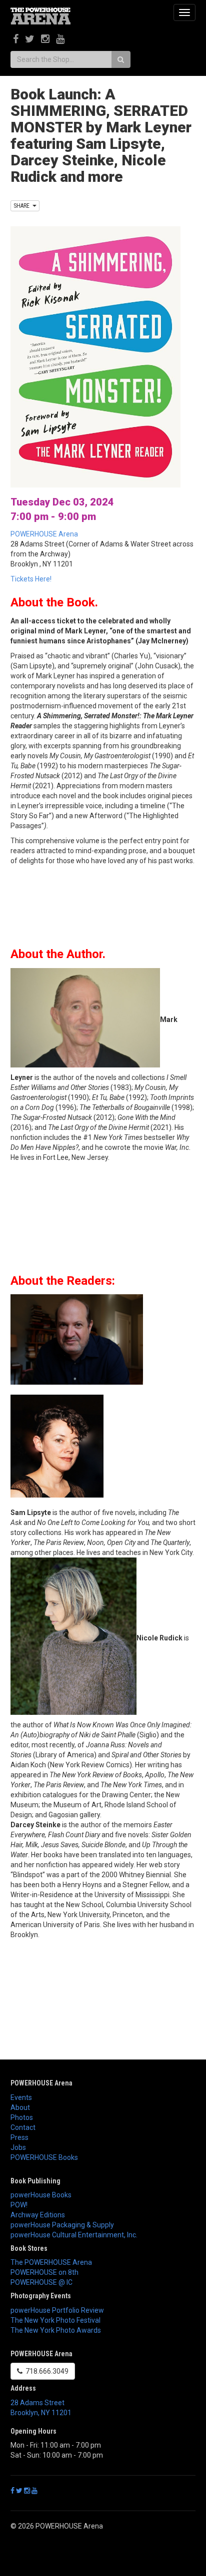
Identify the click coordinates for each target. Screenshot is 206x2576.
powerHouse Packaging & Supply (62, 2225)
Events (21, 2097)
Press (19, 2137)
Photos (22, 2117)
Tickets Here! (31, 579)
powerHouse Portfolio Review (57, 2310)
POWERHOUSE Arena (44, 534)
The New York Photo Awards (56, 2330)
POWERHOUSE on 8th (44, 2272)
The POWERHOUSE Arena (51, 2262)
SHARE (23, 206)
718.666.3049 (45, 2371)
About (20, 2107)
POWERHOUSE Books (44, 2157)
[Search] (121, 59)
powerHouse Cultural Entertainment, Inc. (74, 2235)
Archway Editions (38, 2215)
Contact (23, 2127)
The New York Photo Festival (55, 2320)
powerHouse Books (41, 2195)
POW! (19, 2205)
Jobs (18, 2147)
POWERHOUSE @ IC (41, 2282)
